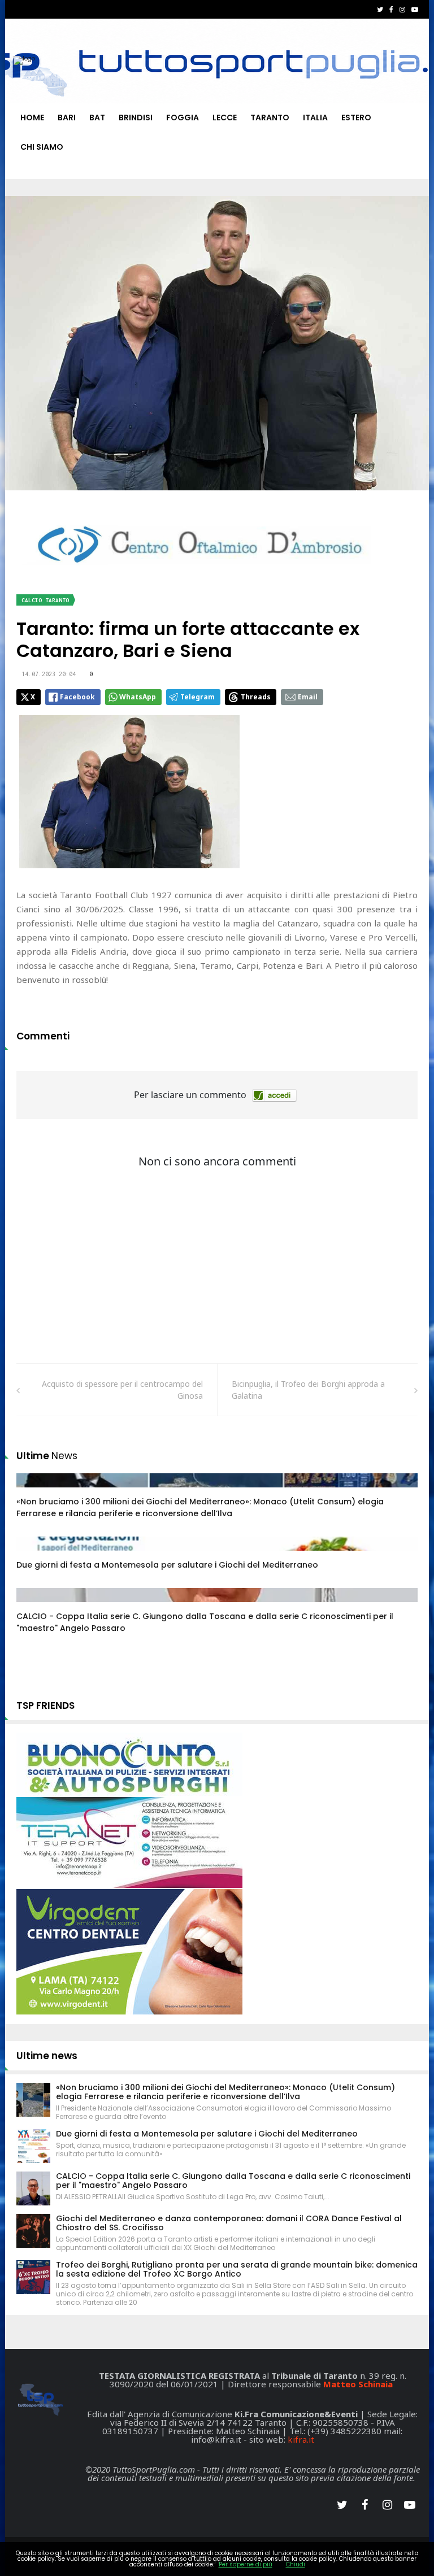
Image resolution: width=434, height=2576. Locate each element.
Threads (256, 697)
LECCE (225, 118)
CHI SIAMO (42, 147)
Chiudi (296, 2564)
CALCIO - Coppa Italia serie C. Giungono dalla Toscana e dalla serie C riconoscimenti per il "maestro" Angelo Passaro (233, 2181)
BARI (67, 118)
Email (308, 697)
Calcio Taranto (45, 600)
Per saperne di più (246, 2564)
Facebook (77, 697)
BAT (97, 118)
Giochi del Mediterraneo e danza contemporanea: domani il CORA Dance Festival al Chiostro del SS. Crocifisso (229, 2223)
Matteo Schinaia (358, 2384)
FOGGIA (183, 118)
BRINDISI (136, 118)
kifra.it (301, 2439)
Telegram (198, 697)
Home (32, 118)
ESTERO (356, 118)
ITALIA (315, 118)
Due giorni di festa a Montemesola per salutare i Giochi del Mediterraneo (167, 1565)
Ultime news (47, 2056)
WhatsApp (138, 697)
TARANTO (270, 118)
